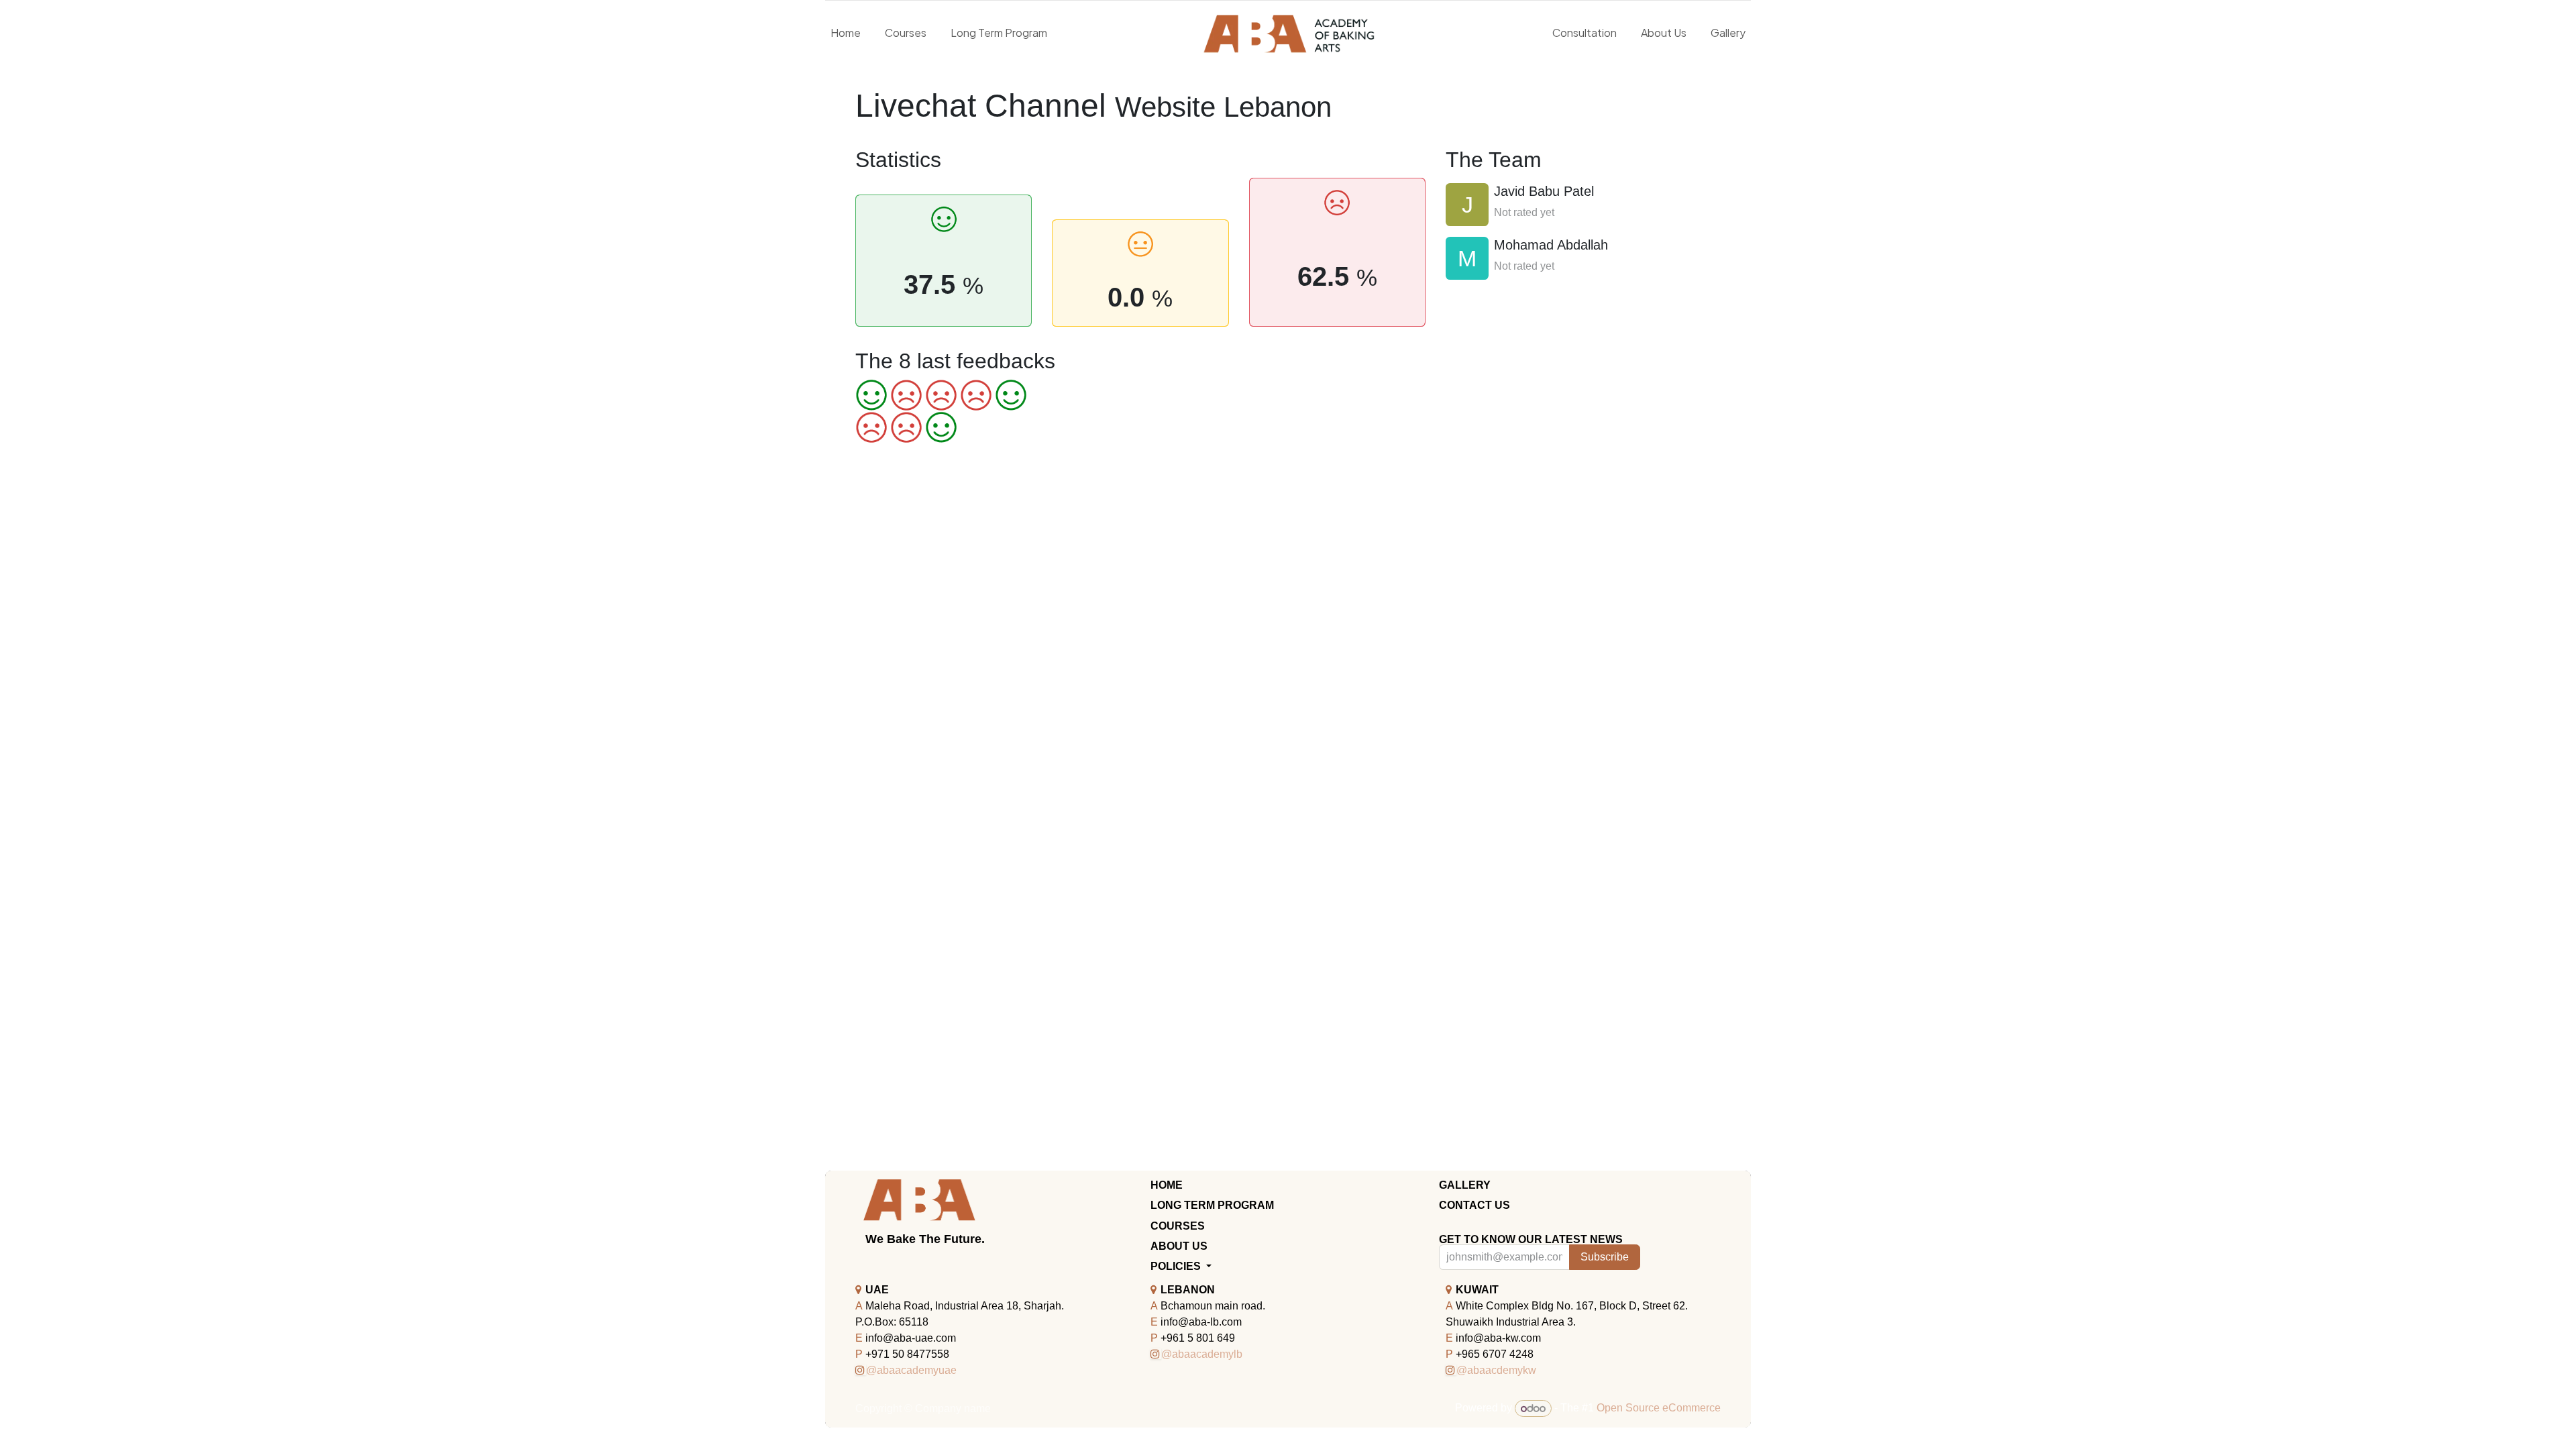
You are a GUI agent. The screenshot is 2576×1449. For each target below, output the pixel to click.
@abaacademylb (1202, 1354)
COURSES (1178, 1226)
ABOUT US (1179, 1246)
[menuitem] (846, 33)
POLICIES (1177, 1266)
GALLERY (1465, 1185)
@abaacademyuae (911, 1370)
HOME (1167, 1185)
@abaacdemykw (1496, 1370)
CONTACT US (1474, 1205)
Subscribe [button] (1605, 1257)
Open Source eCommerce (1659, 1408)
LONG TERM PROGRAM (1212, 1205)
